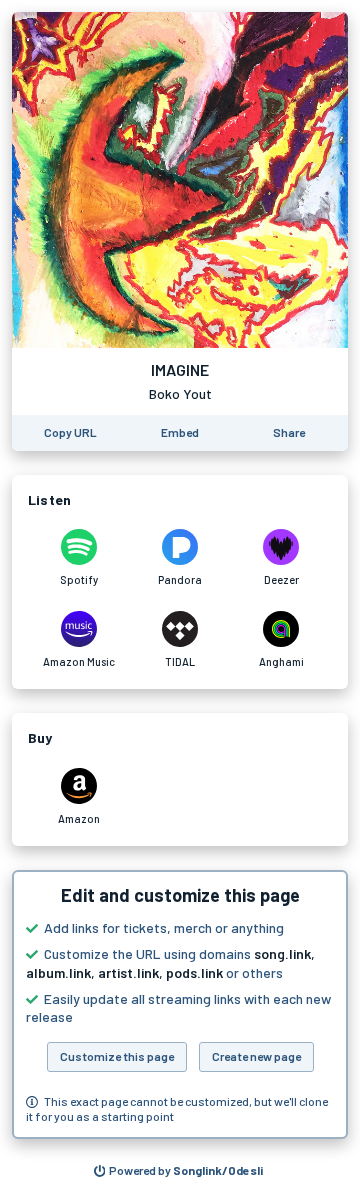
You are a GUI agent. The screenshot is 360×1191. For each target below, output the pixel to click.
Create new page (256, 1056)
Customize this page (117, 1056)
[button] (180, 1004)
